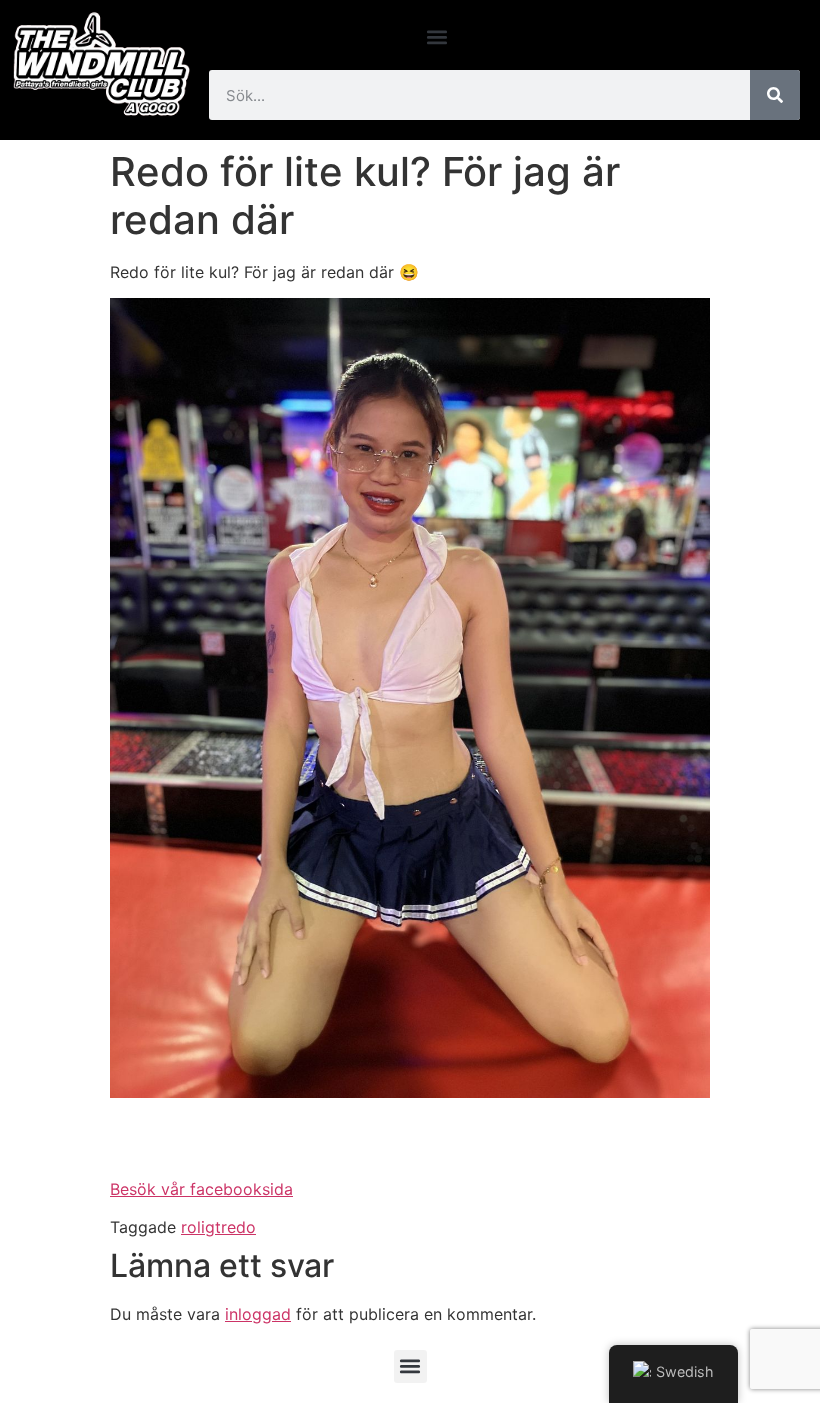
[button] (437, 36)
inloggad (258, 1314)
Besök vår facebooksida (201, 1189)
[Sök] (775, 95)
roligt (201, 1227)
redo (238, 1227)
